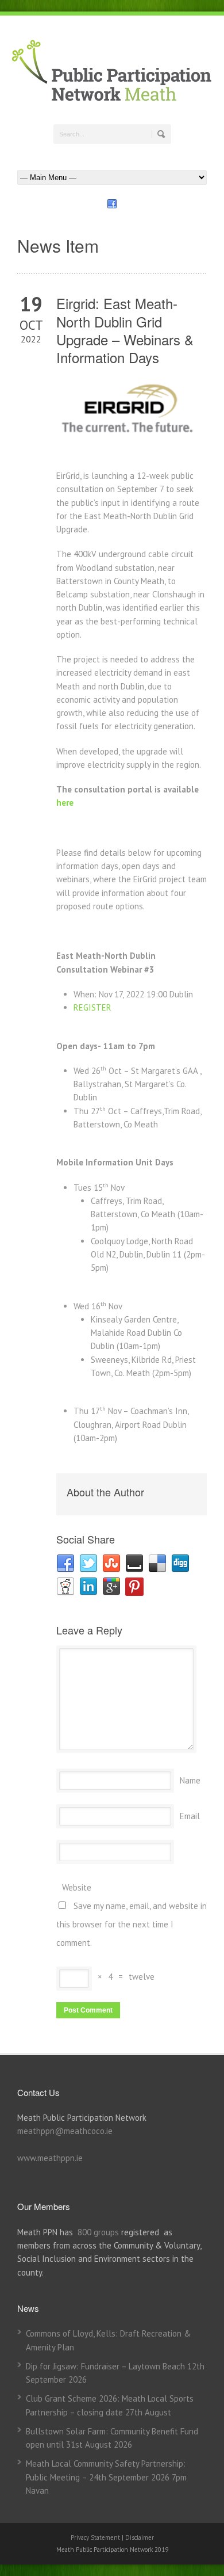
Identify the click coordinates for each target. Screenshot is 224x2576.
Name (190, 1780)
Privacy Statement (96, 2537)
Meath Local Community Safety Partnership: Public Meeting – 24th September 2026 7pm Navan (106, 2477)
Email (190, 1816)
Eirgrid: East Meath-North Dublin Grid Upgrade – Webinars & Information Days (125, 330)
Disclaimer (140, 2537)
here (65, 803)
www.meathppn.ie (50, 2158)
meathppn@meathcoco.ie (65, 2131)
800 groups (98, 2232)
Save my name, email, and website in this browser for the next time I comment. (132, 1924)
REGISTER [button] (92, 1007)
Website (77, 1887)
